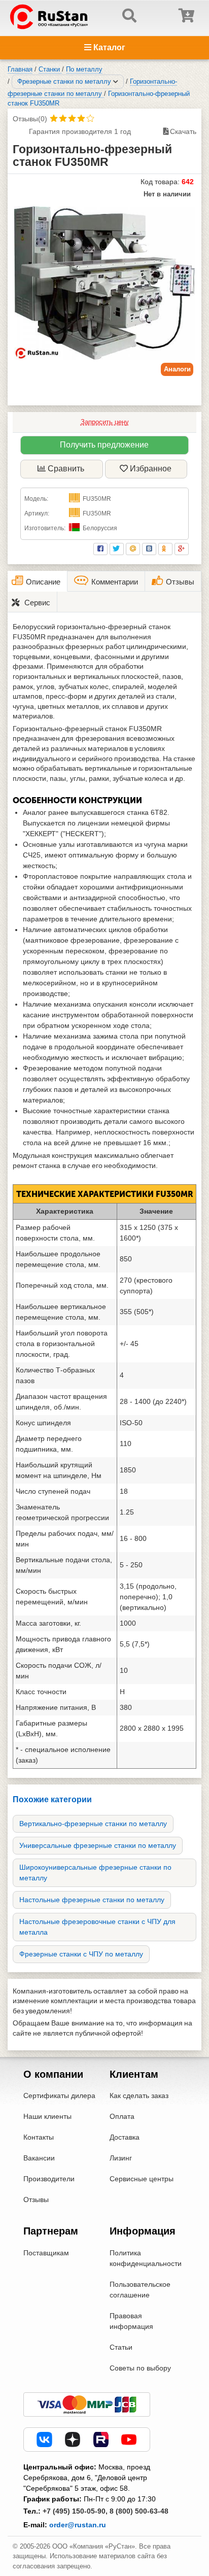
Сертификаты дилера (59, 2096)
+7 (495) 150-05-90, (75, 2511)
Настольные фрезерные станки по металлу (92, 1900)
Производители (49, 2179)
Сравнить (66, 469)
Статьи (121, 2347)
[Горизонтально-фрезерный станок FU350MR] (104, 283)
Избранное (151, 469)
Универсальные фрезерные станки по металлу (98, 1845)
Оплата (122, 2116)
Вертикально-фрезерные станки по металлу (93, 1824)
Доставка (125, 2137)
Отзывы (36, 2200)
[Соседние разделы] (116, 82)
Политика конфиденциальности (146, 2258)
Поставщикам (46, 2253)
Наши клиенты (47, 2116)
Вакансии (39, 2158)
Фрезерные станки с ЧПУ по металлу (81, 1954)
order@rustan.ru (78, 2525)
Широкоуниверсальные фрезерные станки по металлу (95, 1873)
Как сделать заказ (139, 2096)
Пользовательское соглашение (140, 2290)
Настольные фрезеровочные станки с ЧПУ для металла (97, 1927)
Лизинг (121, 2158)
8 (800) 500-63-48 (139, 2511)
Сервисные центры (142, 2179)
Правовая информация (131, 2321)
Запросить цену (105, 422)
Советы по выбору (140, 2368)
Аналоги (177, 369)
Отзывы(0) (30, 119)
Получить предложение (104, 445)
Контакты (39, 2137)
